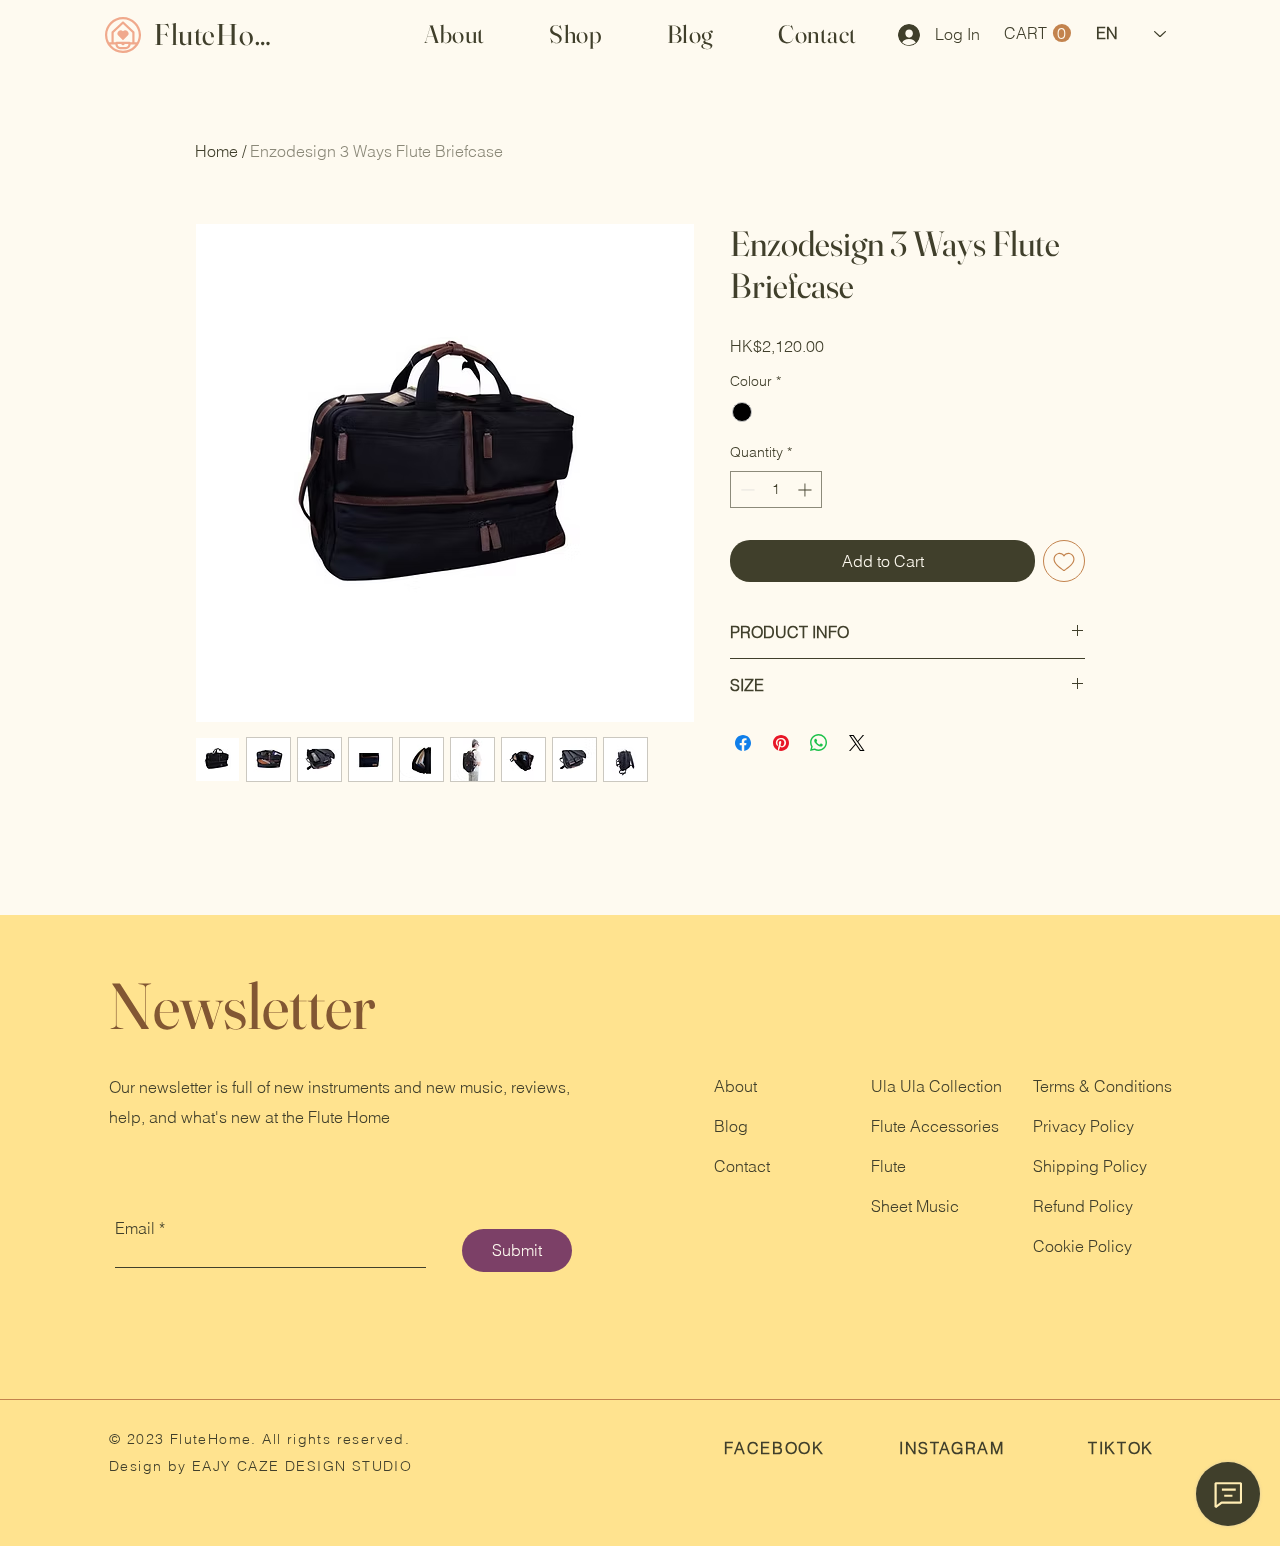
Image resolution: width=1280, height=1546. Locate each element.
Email (135, 1228)
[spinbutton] (776, 489)
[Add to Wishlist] (1064, 561)
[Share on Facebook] (743, 743)
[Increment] (806, 489)
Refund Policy (1083, 1206)
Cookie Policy (1082, 1246)
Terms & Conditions (1102, 1086)
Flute (888, 1166)
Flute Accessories (935, 1126)
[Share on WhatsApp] (819, 743)
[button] (576, 34)
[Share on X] (857, 743)
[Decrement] (745, 489)
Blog (731, 1126)
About (735, 1086)
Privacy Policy (1083, 1126)
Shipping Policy (1090, 1166)
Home (216, 151)
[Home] (122, 34)
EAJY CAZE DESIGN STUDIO (300, 1466)
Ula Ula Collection (936, 1086)
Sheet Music (915, 1206)
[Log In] (902, 35)
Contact (742, 1166)
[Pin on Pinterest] (781, 743)
